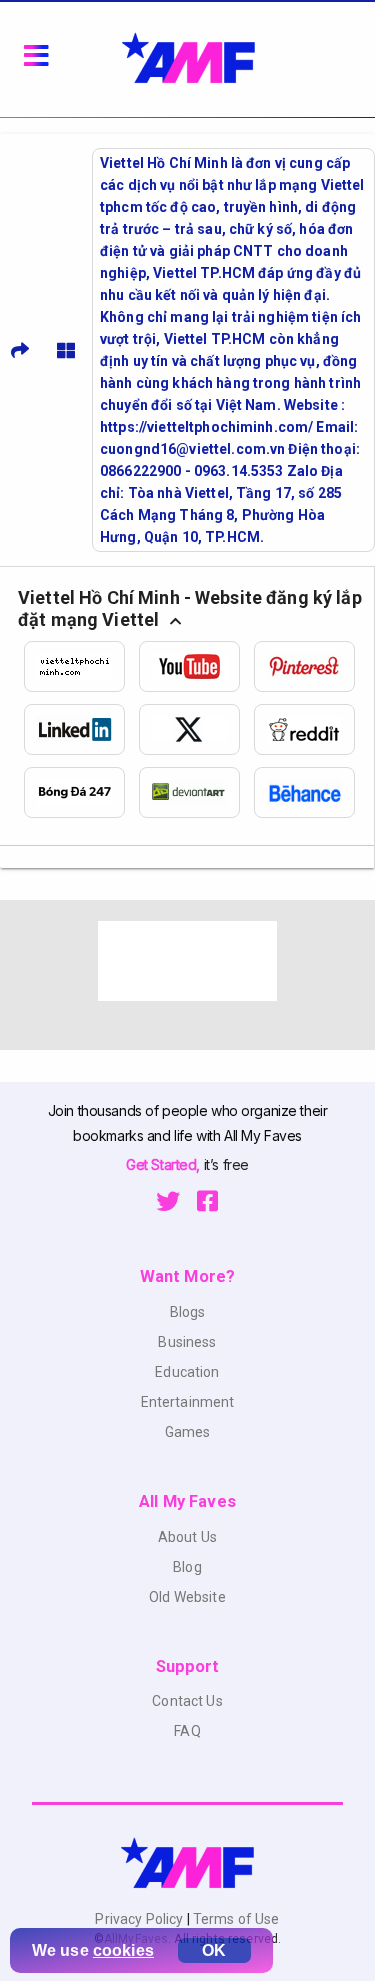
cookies (123, 1950)
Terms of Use (235, 1919)
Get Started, (164, 1164)
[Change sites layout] (66, 350)
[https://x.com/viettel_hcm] (196, 729)
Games (188, 1432)
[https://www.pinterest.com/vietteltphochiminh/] (311, 666)
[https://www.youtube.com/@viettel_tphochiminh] (196, 666)
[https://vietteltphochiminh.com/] (81, 666)
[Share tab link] (20, 350)
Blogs (188, 1312)
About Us (187, 1537)
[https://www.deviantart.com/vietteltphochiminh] (196, 792)
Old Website (187, 1597)
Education (187, 1372)
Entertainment (188, 1402)
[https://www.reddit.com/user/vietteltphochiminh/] (311, 729)
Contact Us (187, 1701)
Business (187, 1342)
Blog (187, 1567)
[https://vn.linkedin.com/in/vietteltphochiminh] (81, 729)
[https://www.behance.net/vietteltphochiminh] (311, 792)
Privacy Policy (140, 1919)
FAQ (187, 1731)
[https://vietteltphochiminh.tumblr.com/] (81, 792)
